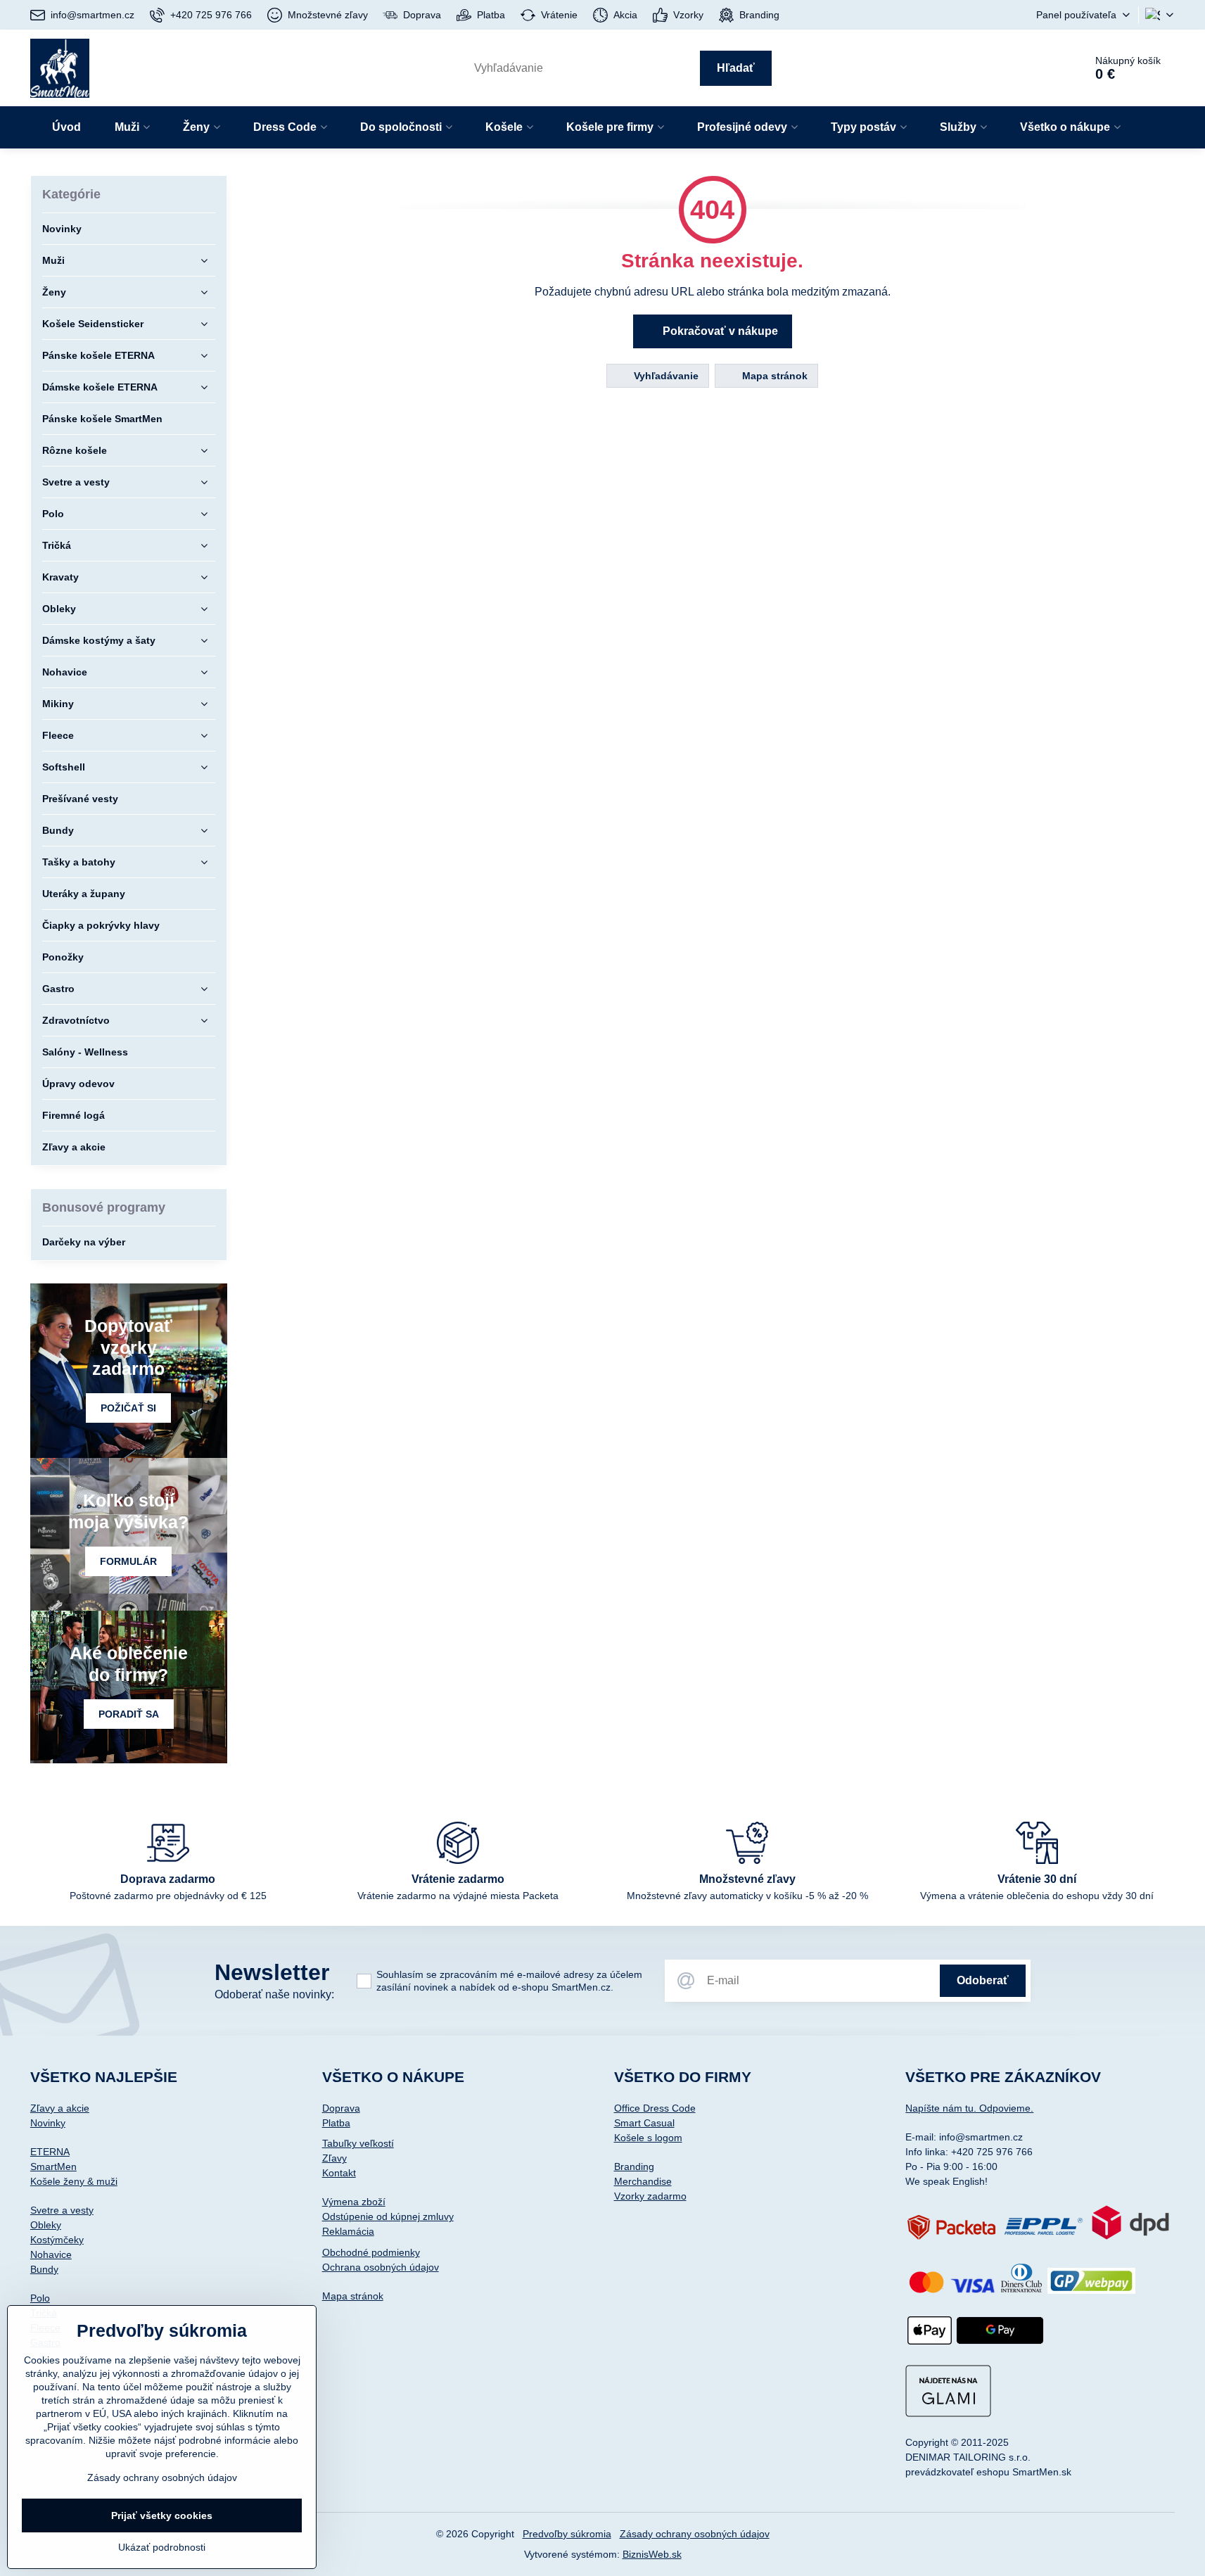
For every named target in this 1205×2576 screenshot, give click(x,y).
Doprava (341, 2108)
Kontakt (339, 2173)
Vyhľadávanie (665, 376)
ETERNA (50, 2152)
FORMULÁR (128, 1561)
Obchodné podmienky (371, 2252)
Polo (40, 2298)
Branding (634, 2166)
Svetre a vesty (62, 2210)
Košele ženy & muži (74, 2181)
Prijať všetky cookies (162, 2515)
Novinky (48, 2123)
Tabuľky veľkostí (358, 2143)
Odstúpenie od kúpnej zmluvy (388, 2216)
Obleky (46, 2225)
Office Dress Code (655, 2108)
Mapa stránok (773, 376)
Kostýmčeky (57, 2240)
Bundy (44, 2269)
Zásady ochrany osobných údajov (695, 2534)
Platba (336, 2123)
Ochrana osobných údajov (381, 2267)
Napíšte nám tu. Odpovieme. (969, 2108)
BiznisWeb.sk (652, 2554)
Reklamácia (348, 2231)
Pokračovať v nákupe (719, 331)
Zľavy (334, 2158)
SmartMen (53, 2166)
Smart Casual (644, 2123)
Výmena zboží (354, 2202)
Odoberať (983, 1980)
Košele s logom (648, 2138)
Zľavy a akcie (60, 2108)
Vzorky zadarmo (650, 2196)
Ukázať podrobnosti (162, 2547)
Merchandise (643, 2181)
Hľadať (736, 68)
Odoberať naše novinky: (274, 1994)
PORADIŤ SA (129, 1714)
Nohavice (51, 2254)
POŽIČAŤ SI (128, 1408)
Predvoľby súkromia (567, 2534)
